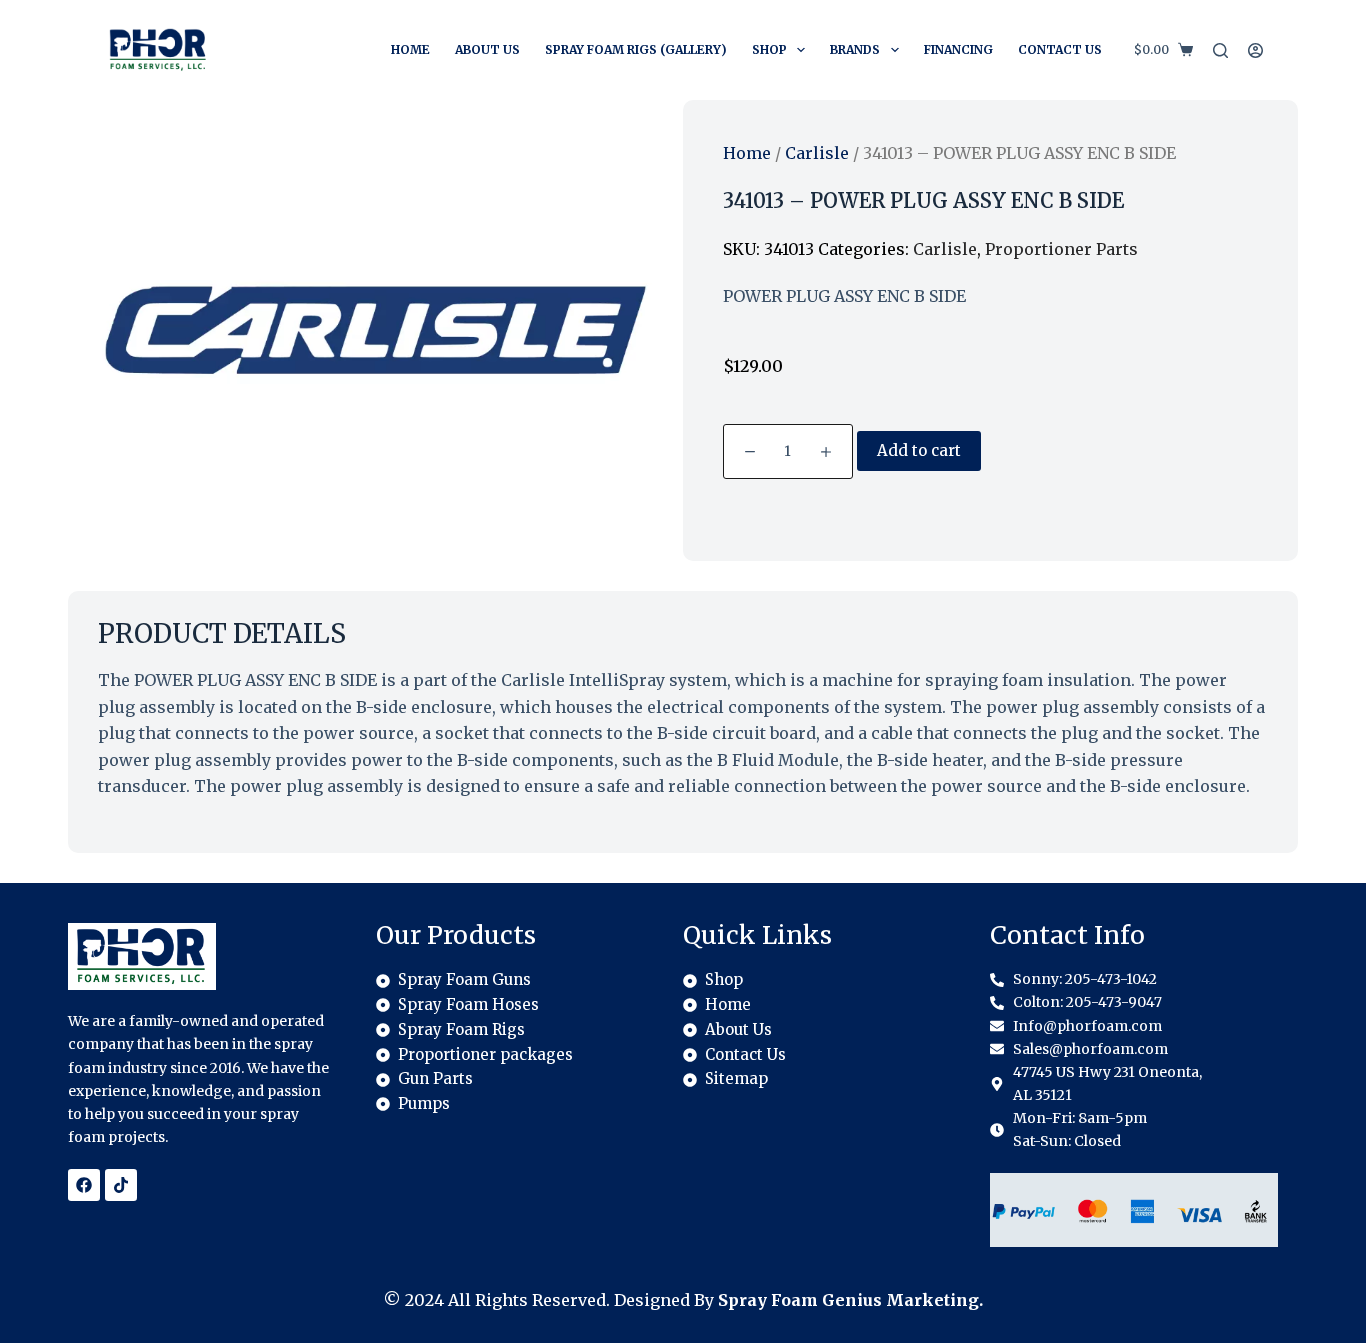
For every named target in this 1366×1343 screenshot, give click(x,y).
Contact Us (1060, 49)
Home (410, 49)
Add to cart (919, 450)
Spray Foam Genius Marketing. (850, 1300)
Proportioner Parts (1061, 249)
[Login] (1255, 50)
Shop (769, 49)
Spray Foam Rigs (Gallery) (636, 49)
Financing (958, 49)
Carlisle (817, 153)
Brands (855, 49)
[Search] (1220, 50)
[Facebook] (84, 1185)
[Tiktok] (121, 1185)
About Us (487, 49)
